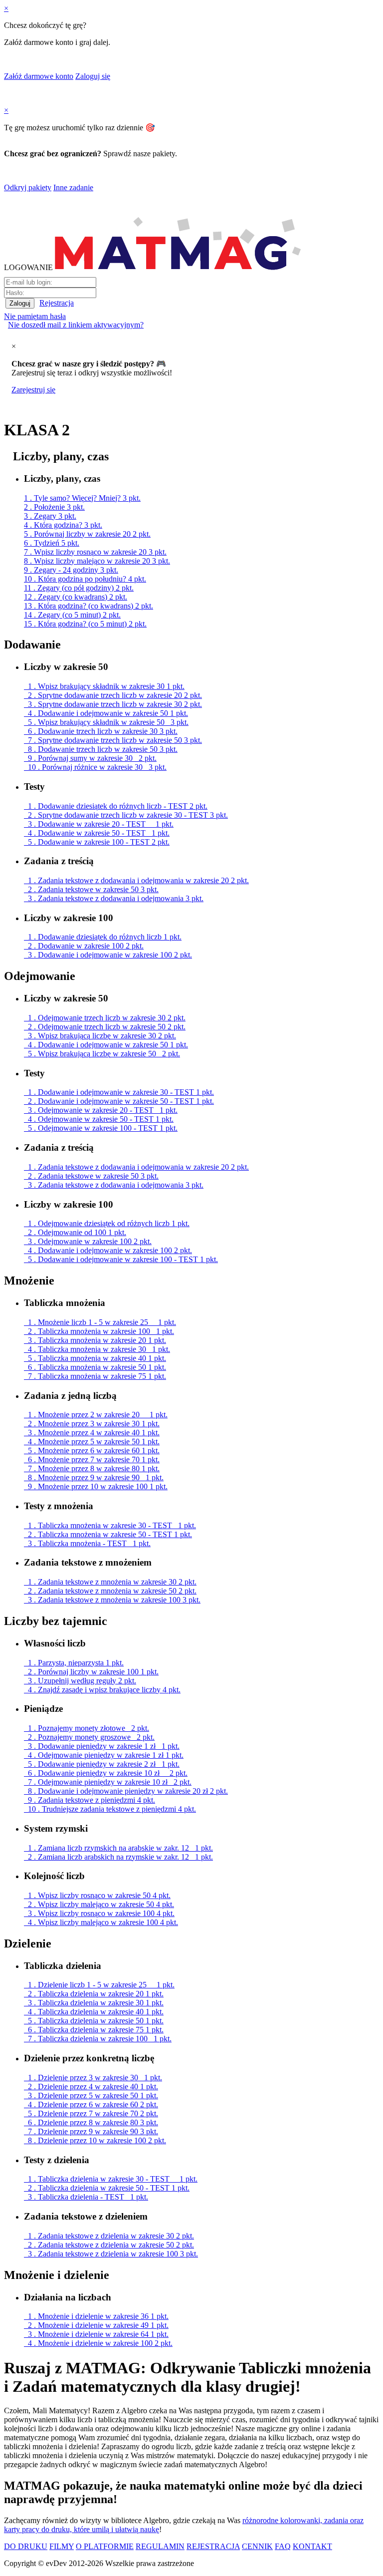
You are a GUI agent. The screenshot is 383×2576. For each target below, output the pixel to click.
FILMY (62, 2546)
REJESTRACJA (213, 2546)
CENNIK (257, 2546)
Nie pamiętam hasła (35, 316)
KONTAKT (312, 2546)
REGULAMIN (160, 2546)
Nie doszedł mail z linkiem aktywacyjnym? (76, 325)
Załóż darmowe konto (39, 76)
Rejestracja (57, 303)
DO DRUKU (26, 2546)
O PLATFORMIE (105, 2546)
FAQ (283, 2546)
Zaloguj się (93, 76)
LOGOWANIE (28, 267)
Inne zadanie (73, 187)
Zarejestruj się (33, 390)
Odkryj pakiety (28, 187)
